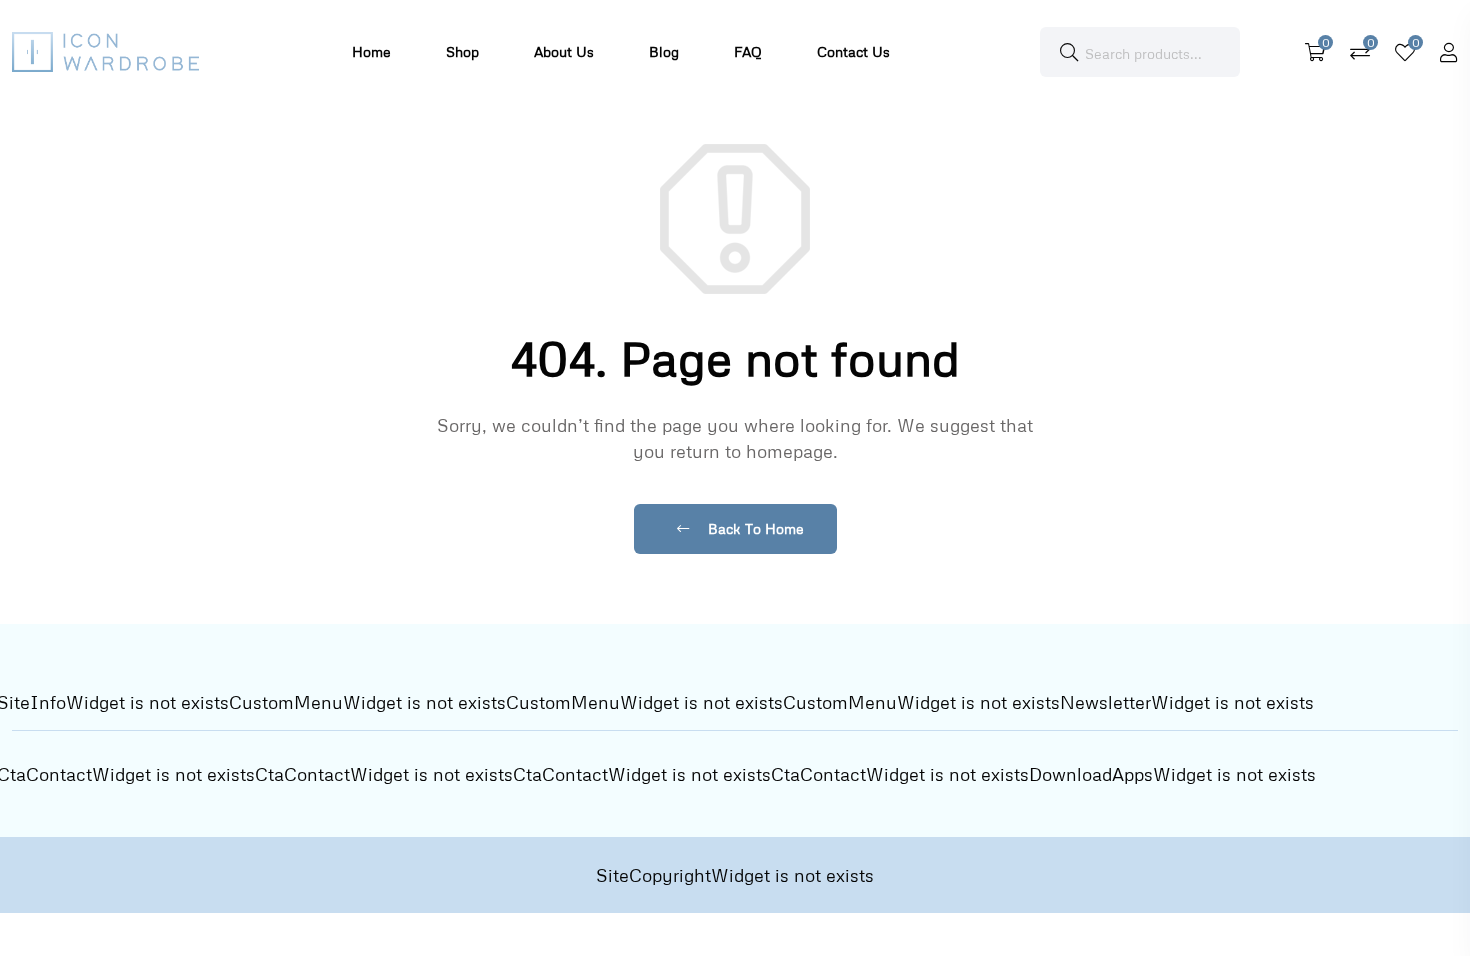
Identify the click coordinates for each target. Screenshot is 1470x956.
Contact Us (853, 51)
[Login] (1449, 52)
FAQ (748, 51)
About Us (564, 51)
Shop (462, 51)
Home (371, 51)
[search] (1069, 52)
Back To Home (754, 528)
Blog (664, 51)
